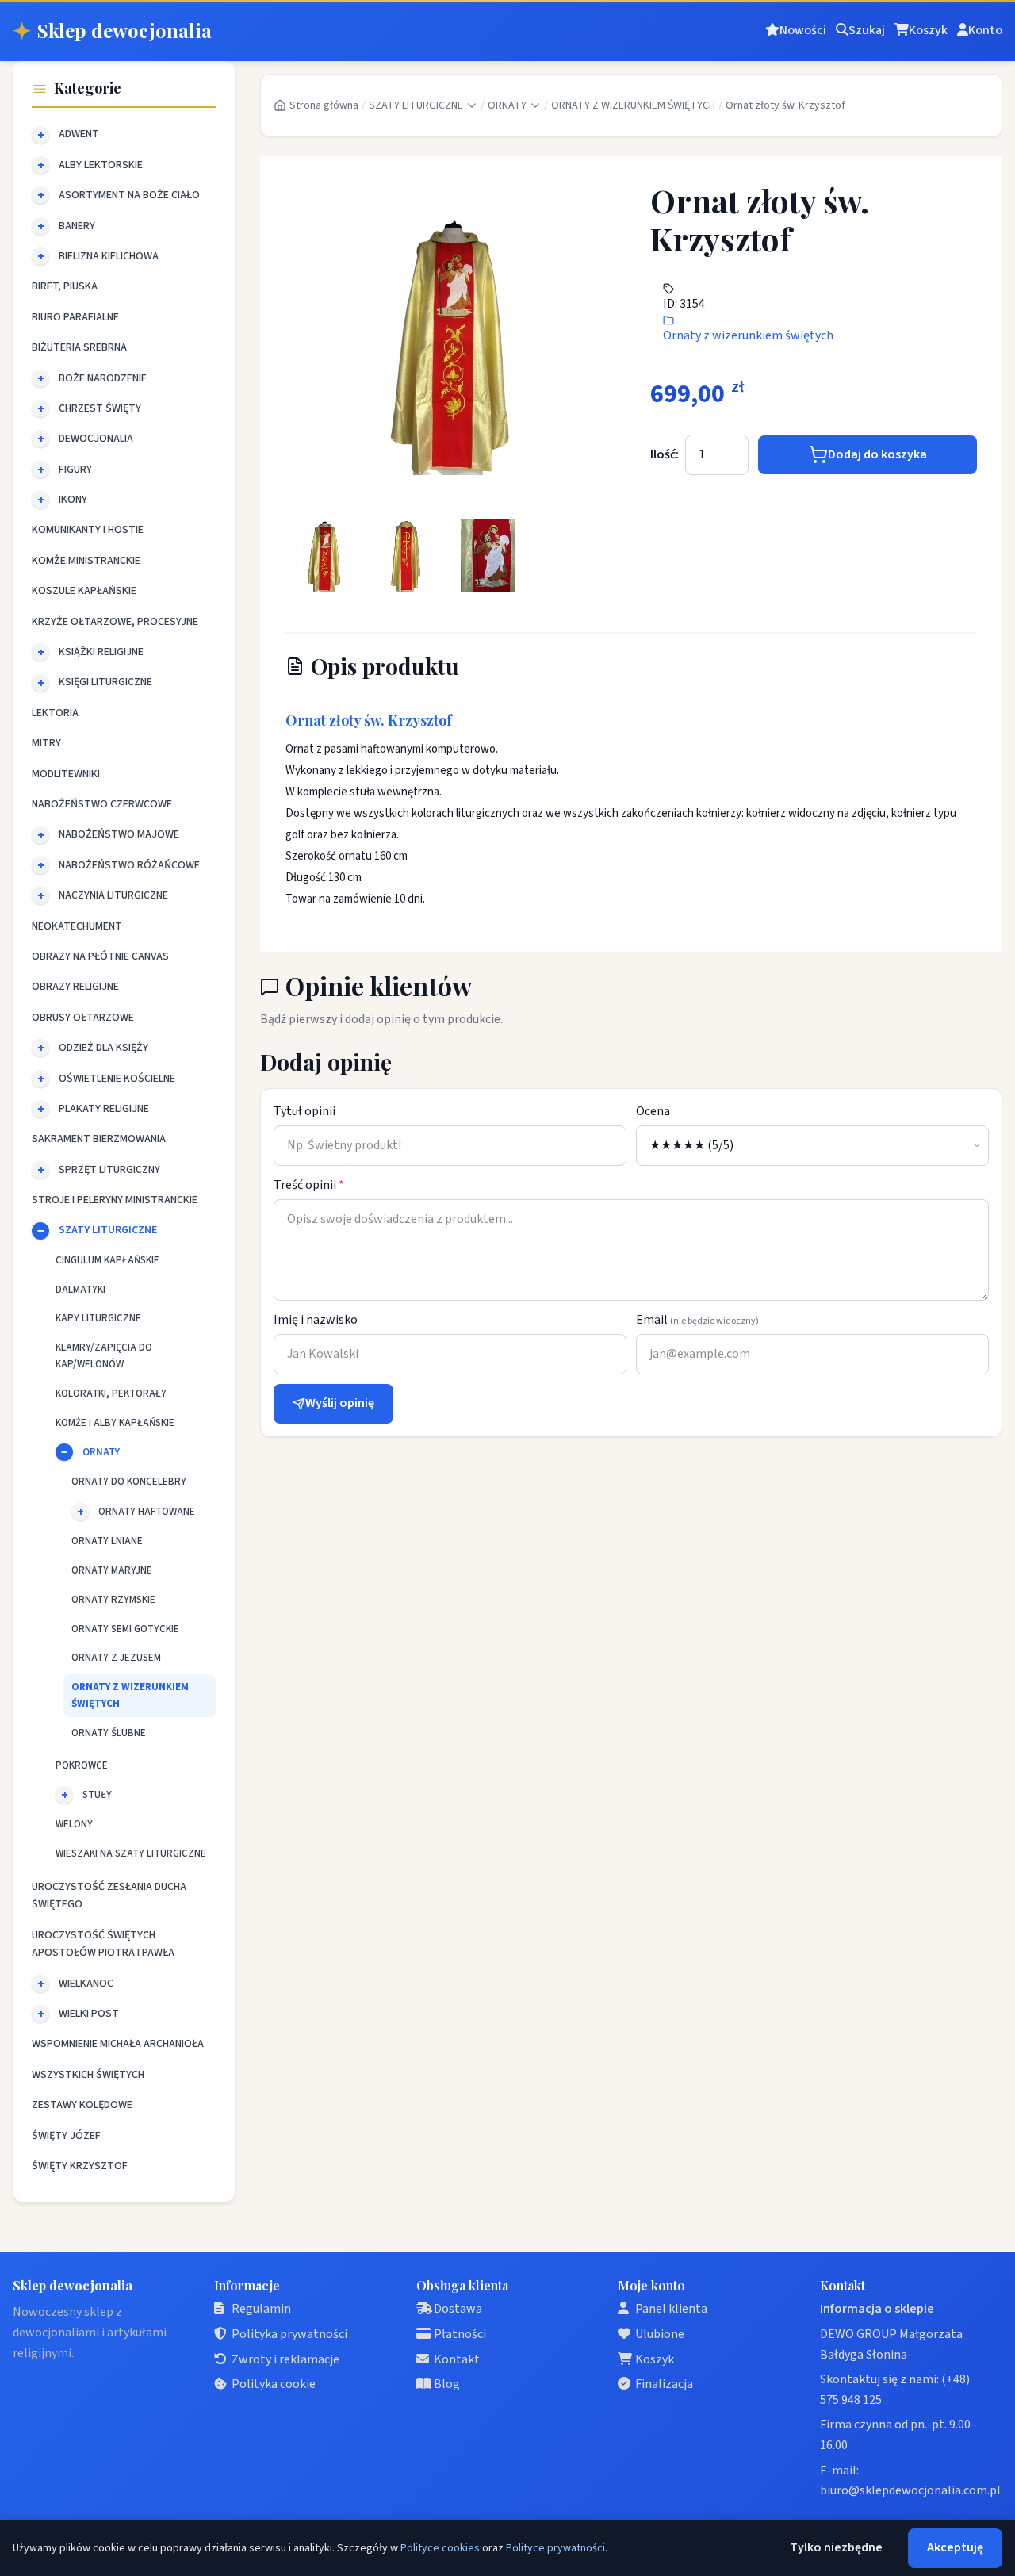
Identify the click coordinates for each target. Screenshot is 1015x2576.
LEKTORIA (55, 713)
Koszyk (655, 2359)
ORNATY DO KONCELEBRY (129, 1482)
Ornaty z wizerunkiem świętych (748, 335)
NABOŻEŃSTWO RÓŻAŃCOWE (129, 865)
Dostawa (458, 2309)
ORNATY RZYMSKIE (113, 1600)
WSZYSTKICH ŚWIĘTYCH (88, 2075)
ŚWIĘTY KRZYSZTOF (80, 2166)
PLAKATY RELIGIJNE (104, 1109)
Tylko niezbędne (836, 2547)
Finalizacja (664, 2384)
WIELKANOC (86, 1984)
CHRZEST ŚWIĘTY (100, 408)
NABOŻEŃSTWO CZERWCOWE (102, 804)
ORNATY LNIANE (107, 1541)
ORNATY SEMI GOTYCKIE (125, 1629)
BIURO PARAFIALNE (75, 317)
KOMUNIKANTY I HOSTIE (88, 530)
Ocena (653, 1111)
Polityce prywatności (555, 2548)
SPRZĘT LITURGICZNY (109, 1170)
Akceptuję (955, 2547)
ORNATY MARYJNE (112, 1570)
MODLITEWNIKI (66, 774)
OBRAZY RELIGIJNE (75, 987)
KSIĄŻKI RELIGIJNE (101, 652)
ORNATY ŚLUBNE (109, 1733)
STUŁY (97, 1795)
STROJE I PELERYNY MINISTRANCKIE (115, 1200)
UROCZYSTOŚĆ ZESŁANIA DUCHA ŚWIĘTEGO (109, 1896)
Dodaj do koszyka (877, 454)
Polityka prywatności (289, 2334)
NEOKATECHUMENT (77, 926)
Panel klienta (671, 2309)
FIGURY (75, 470)
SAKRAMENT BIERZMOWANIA (99, 1139)
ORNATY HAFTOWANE (147, 1512)
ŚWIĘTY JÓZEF (66, 2136)
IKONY (73, 500)
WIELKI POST (89, 2014)
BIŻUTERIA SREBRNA (79, 347)
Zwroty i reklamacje (285, 2359)
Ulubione (660, 2334)
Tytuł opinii (304, 1111)
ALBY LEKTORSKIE (101, 165)
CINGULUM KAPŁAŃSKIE (107, 1260)
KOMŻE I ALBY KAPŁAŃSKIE (115, 1423)
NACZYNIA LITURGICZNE (113, 895)
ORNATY (101, 1452)
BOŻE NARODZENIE (103, 378)
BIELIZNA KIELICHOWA (109, 256)
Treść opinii (309, 1185)
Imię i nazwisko (316, 1320)
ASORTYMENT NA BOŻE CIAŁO (129, 195)
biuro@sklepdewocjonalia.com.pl (910, 2490)
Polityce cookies (440, 2548)
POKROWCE (82, 1765)
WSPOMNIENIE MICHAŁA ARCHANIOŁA (118, 2044)
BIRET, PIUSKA (65, 286)
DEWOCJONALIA (96, 439)
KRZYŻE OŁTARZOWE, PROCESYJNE (115, 622)
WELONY (74, 1824)
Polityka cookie (274, 2384)
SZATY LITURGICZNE (108, 1230)
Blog (447, 2384)
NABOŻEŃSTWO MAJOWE (119, 834)
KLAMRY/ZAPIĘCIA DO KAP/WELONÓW (104, 1356)
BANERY (77, 226)
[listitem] (324, 556)
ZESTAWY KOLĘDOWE (82, 2105)
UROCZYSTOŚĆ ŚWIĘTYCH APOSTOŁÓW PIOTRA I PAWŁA (103, 1944)
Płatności (460, 2334)
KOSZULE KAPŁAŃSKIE (84, 591)
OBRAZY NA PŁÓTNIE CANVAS (100, 956)
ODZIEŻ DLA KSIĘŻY (103, 1048)
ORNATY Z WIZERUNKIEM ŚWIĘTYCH (130, 1695)
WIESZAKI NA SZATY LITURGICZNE (131, 1853)
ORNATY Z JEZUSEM (116, 1658)
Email (697, 1320)
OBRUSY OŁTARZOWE (83, 1018)
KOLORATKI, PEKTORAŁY (111, 1393)
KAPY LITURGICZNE (98, 1318)
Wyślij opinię (340, 1403)
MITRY (46, 743)
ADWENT (79, 134)
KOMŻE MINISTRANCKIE (86, 561)
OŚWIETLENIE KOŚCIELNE (117, 1079)
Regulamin (261, 2309)
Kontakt (457, 2359)
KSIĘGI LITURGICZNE (105, 682)
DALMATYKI (80, 1290)
